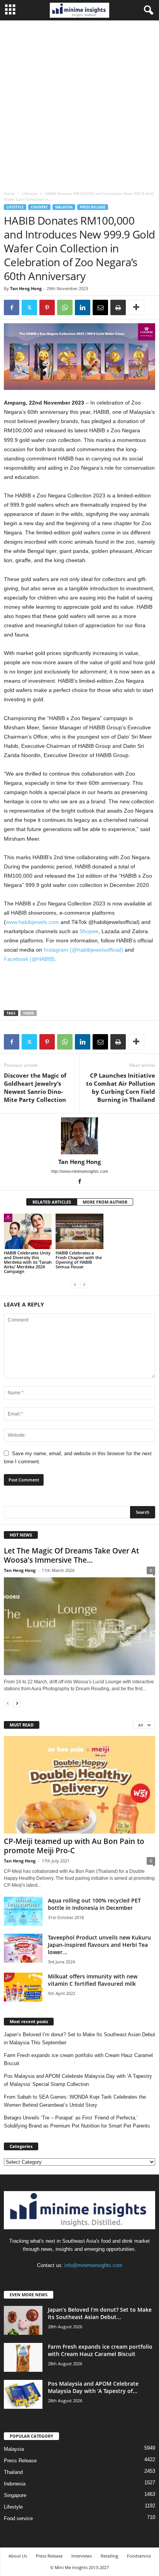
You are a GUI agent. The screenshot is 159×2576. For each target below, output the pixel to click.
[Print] (118, 307)
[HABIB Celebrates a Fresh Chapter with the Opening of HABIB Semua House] (79, 1232)
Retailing (109, 2556)
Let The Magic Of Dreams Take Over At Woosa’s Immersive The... (71, 1555)
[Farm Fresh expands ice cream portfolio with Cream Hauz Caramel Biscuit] (23, 2357)
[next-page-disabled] (84, 1284)
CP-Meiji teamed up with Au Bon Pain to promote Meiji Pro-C (74, 1846)
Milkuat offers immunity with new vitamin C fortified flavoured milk (93, 1980)
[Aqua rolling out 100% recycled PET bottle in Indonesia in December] (23, 1911)
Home (9, 193)
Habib (29, 1013)
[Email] (100, 307)
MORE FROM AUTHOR (105, 1202)
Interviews (82, 2556)
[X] (29, 307)
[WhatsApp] (65, 307)
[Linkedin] (83, 307)
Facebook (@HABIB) (29, 959)
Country (39, 207)
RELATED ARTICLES (52, 1202)
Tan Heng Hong (26, 288)
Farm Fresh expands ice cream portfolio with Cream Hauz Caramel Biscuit (78, 2059)
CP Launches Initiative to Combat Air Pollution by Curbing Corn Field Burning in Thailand (121, 1087)
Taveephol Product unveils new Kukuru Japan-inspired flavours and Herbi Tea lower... (99, 1945)
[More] (136, 307)
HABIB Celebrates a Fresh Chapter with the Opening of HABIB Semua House (79, 1260)
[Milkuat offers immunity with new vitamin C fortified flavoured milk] (23, 1987)
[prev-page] (75, 1284)
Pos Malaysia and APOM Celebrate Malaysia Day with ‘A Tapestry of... (93, 2387)
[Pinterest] (47, 307)
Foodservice (139, 2556)
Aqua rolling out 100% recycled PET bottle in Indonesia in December (94, 1904)
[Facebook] (12, 307)
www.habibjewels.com (32, 922)
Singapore (15, 2495)
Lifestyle (30, 193)
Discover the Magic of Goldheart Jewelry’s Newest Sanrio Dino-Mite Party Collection (35, 1087)
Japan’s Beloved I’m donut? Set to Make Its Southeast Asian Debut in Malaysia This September (79, 2039)
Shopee (89, 931)
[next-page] (17, 1703)
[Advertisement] (79, 104)
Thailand (13, 2472)
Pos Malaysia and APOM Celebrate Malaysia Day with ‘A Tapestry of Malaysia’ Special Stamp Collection (78, 2080)
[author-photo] (79, 1136)
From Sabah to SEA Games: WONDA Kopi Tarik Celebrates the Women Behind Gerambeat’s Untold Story (75, 2101)
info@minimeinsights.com (93, 2265)
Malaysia (64, 207)
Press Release (93, 207)
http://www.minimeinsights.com (79, 1171)
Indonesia (15, 2484)
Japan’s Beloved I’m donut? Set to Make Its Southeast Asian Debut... (100, 2313)
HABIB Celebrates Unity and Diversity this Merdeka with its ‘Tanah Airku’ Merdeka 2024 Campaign (28, 1262)
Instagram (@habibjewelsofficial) (83, 950)
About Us (18, 2556)
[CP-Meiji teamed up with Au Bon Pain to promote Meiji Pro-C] (79, 1785)
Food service (18, 2518)
